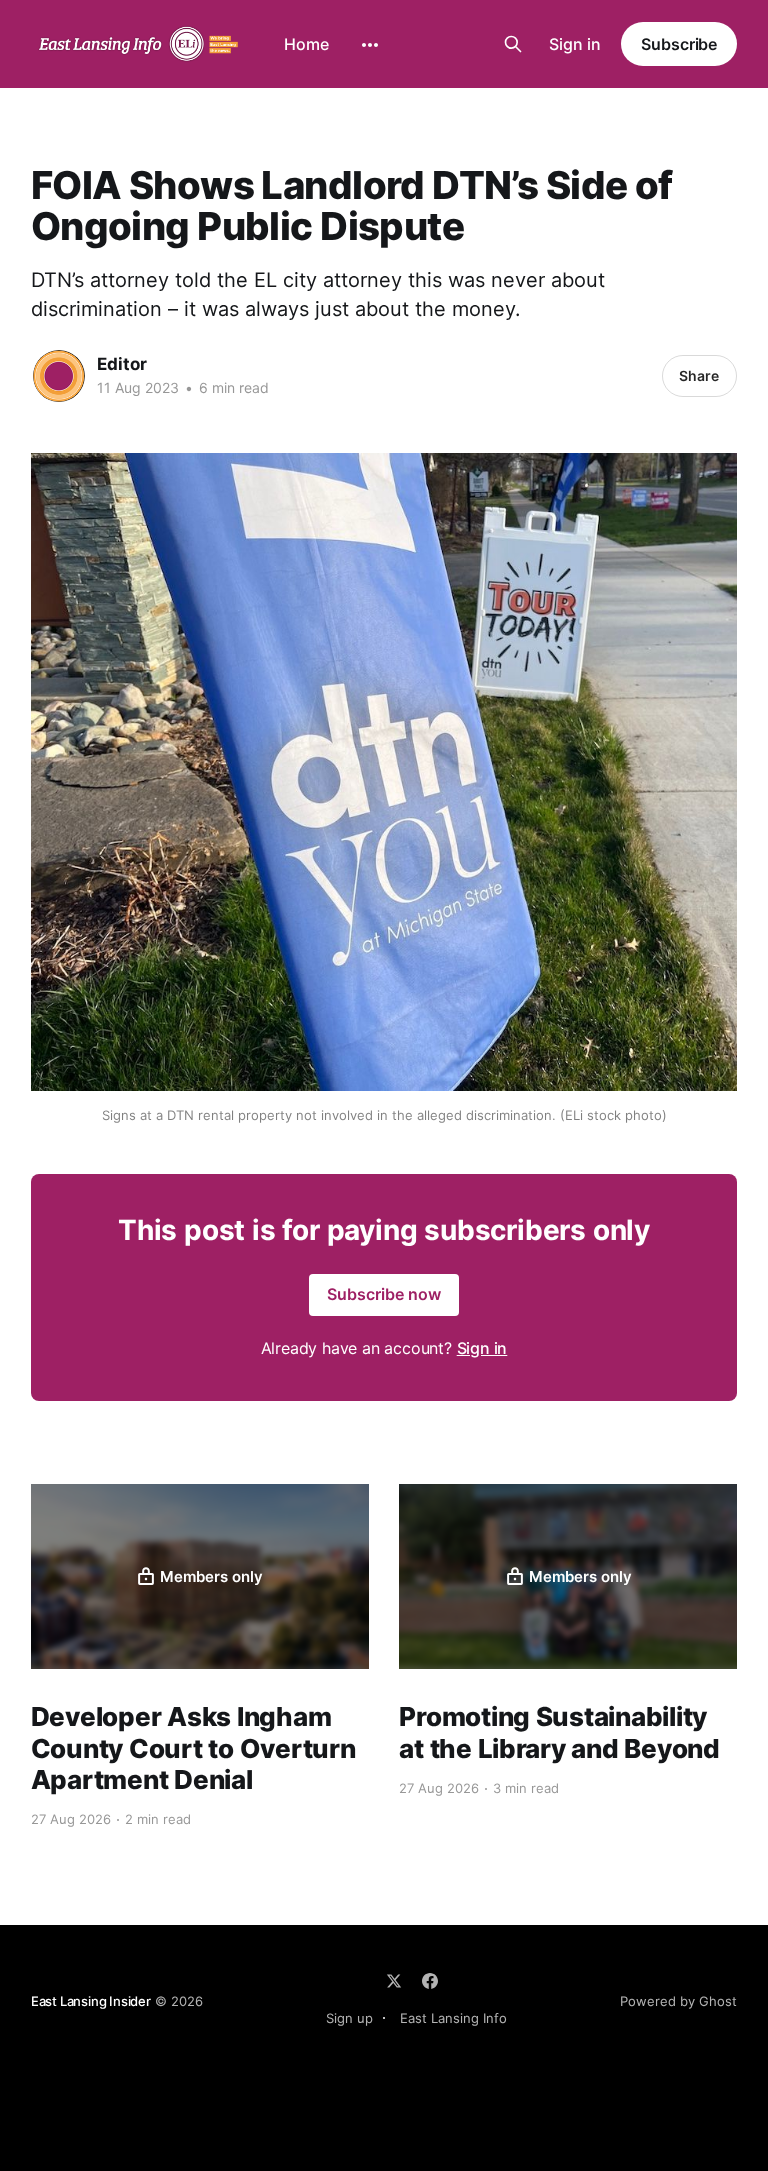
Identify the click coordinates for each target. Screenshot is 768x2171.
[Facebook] (430, 1981)
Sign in (575, 44)
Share (699, 375)
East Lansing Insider (91, 2001)
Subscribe (679, 44)
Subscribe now (384, 1294)
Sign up (349, 2018)
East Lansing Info (453, 2018)
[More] (370, 45)
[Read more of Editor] (59, 376)
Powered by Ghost (678, 2001)
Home (306, 44)
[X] (394, 1981)
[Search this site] (513, 44)
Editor (122, 364)
